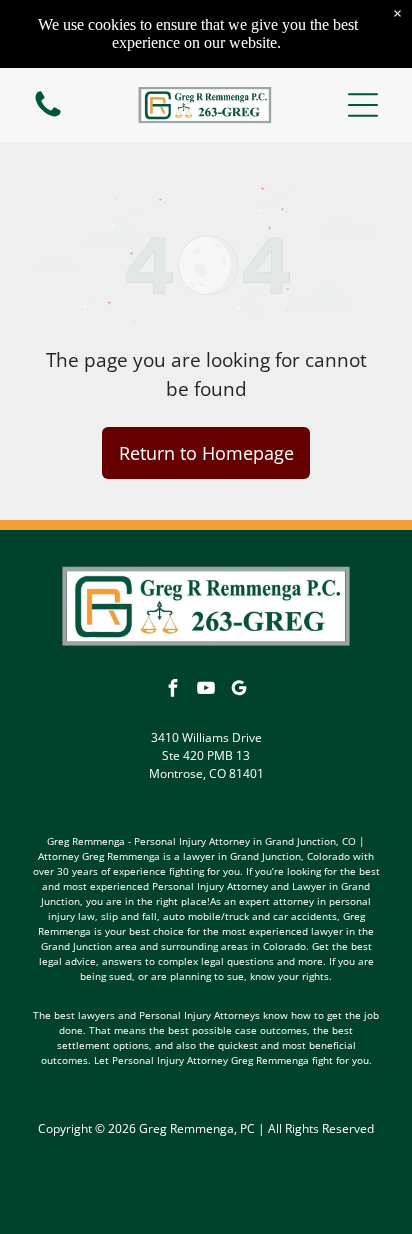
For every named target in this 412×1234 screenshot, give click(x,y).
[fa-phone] (48, 115)
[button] (363, 105)
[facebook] (173, 690)
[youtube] (206, 690)
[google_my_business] (239, 690)
